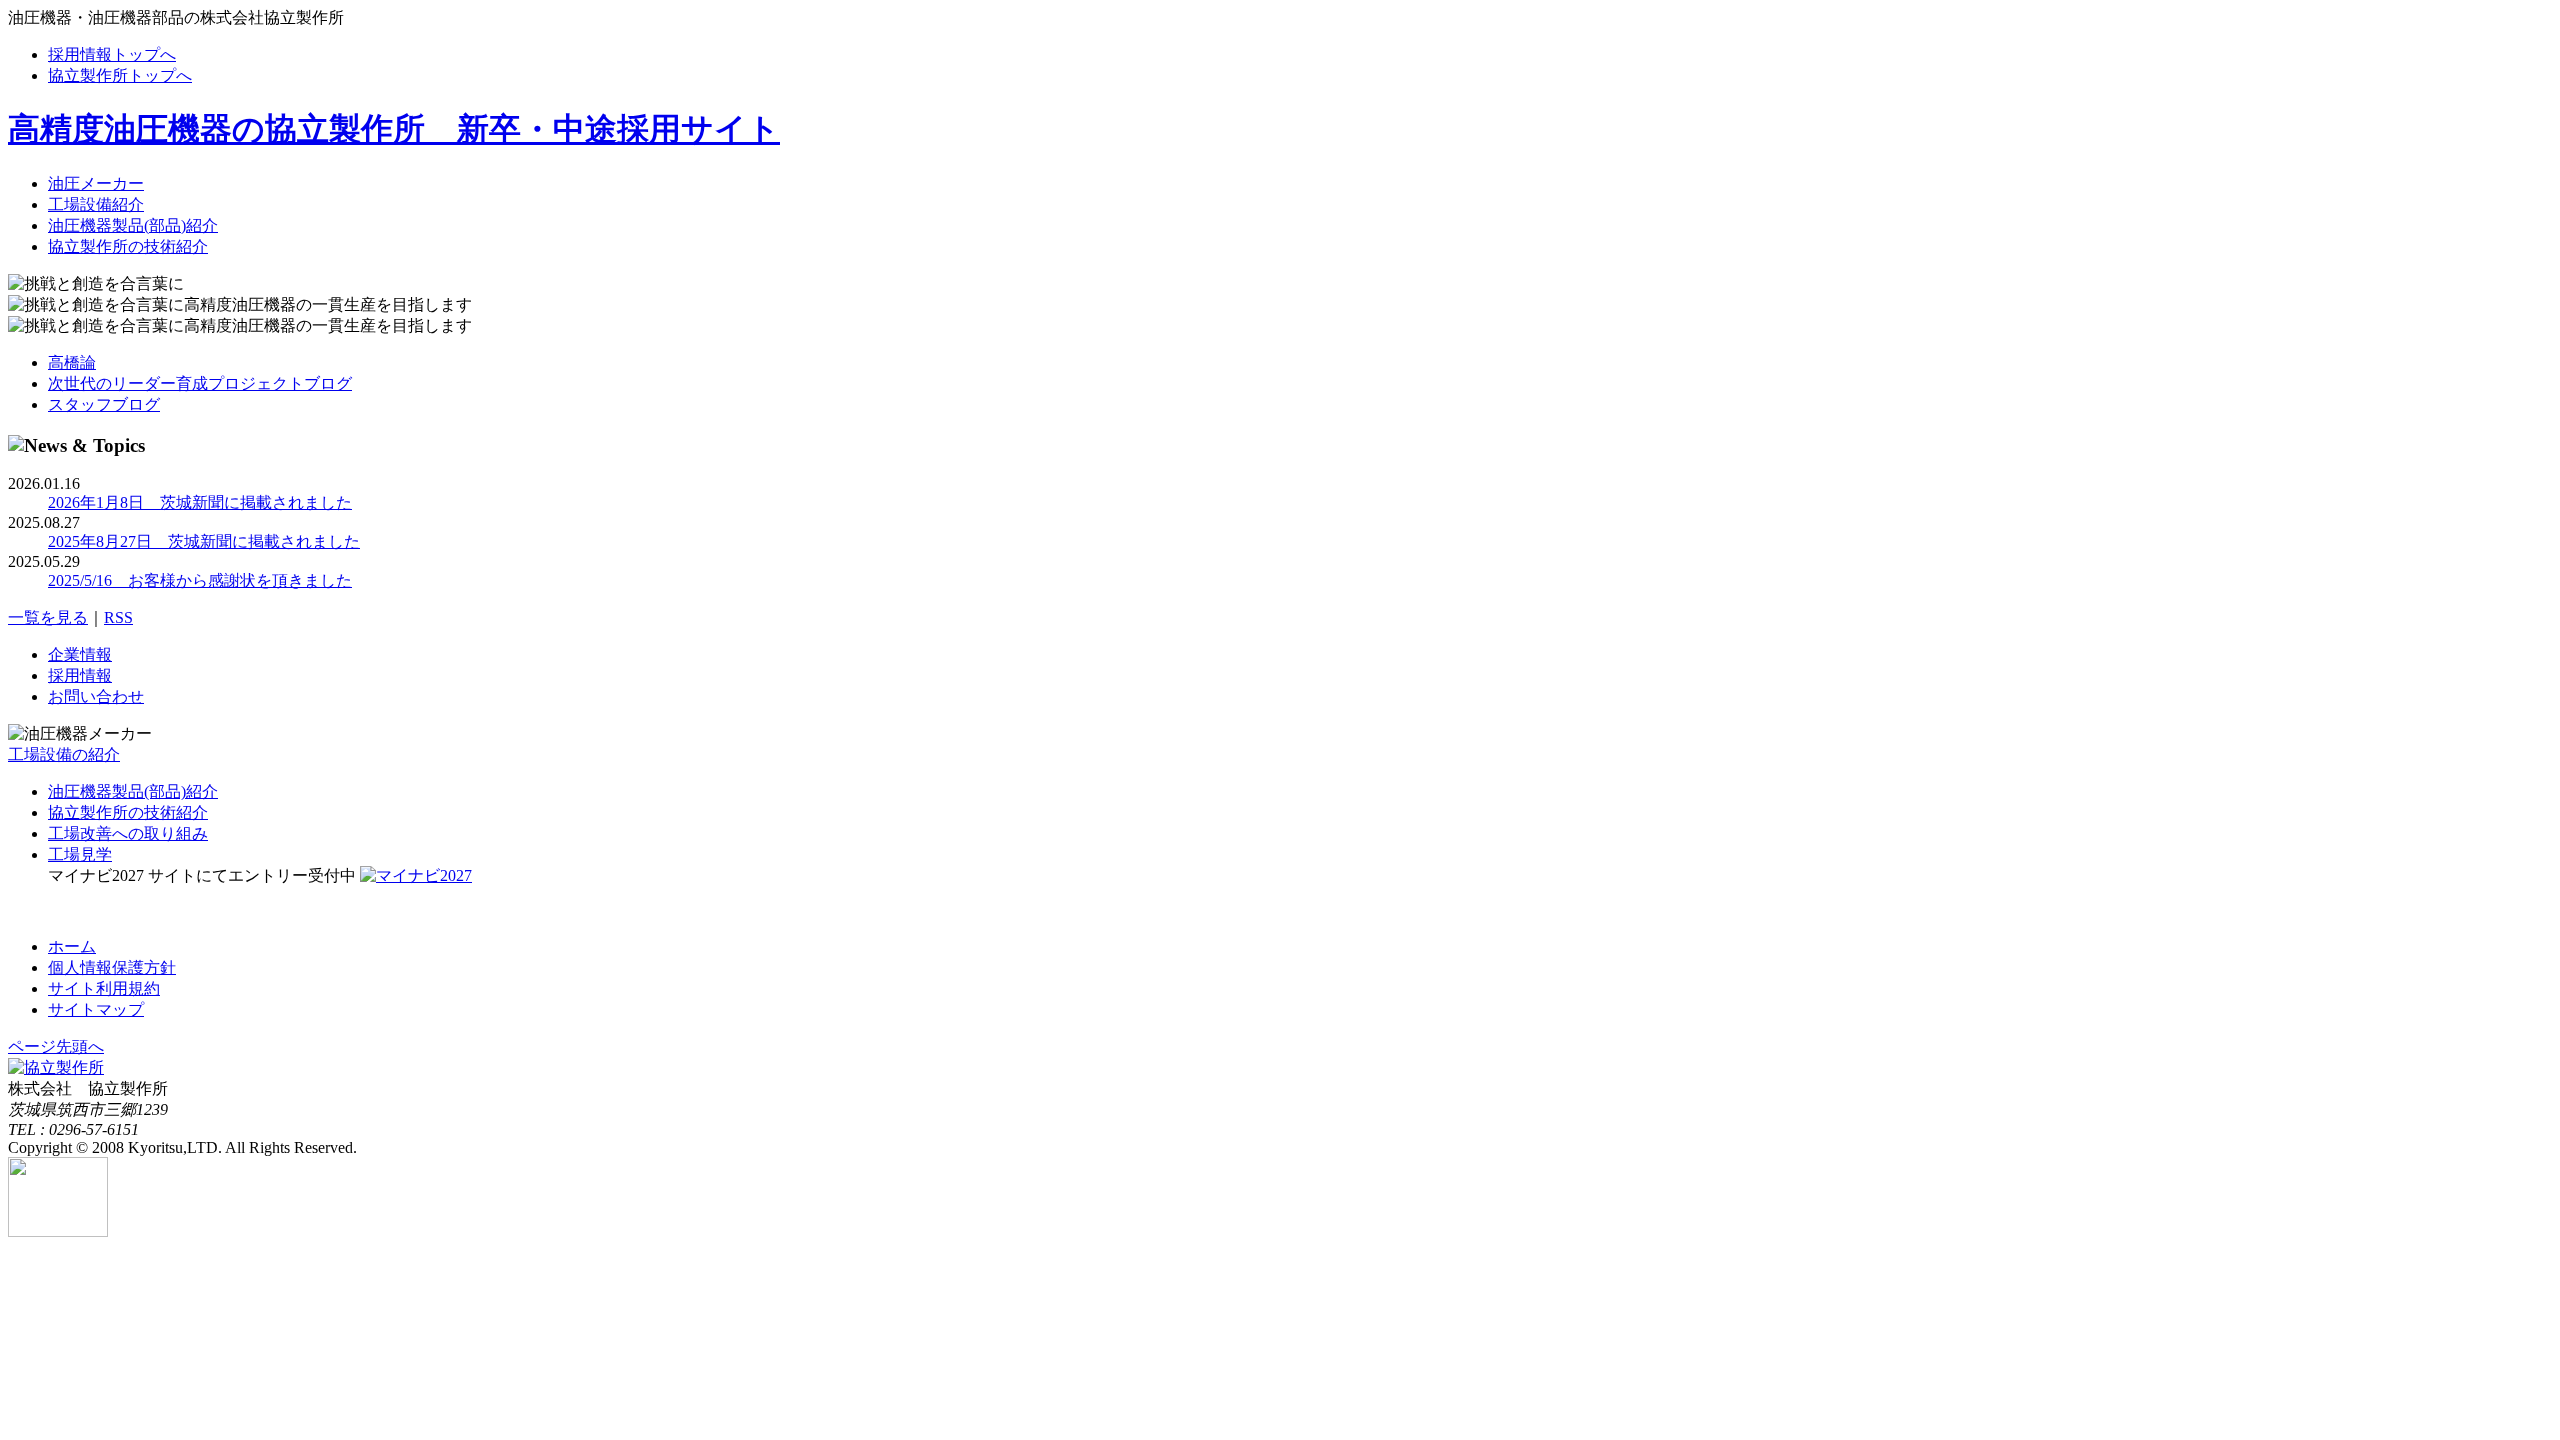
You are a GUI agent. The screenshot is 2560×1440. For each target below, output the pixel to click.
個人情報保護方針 (112, 967)
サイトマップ (96, 1009)
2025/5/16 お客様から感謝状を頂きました (200, 580)
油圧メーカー (96, 183)
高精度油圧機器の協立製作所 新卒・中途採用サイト (394, 129)
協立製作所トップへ (120, 75)
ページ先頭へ (56, 1046)
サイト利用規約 (104, 988)
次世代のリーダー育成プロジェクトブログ (200, 383)
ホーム (72, 946)
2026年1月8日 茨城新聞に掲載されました (200, 502)
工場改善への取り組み (128, 833)
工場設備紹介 (96, 204)
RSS (118, 617)
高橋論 (72, 362)
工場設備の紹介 (64, 754)
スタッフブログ (104, 404)
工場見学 (80, 854)
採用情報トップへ (112, 54)
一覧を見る (48, 617)
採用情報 (80, 675)
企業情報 (80, 654)
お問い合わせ (96, 696)
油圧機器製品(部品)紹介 (133, 225)
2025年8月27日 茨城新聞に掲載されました (204, 541)
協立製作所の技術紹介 (128, 246)
